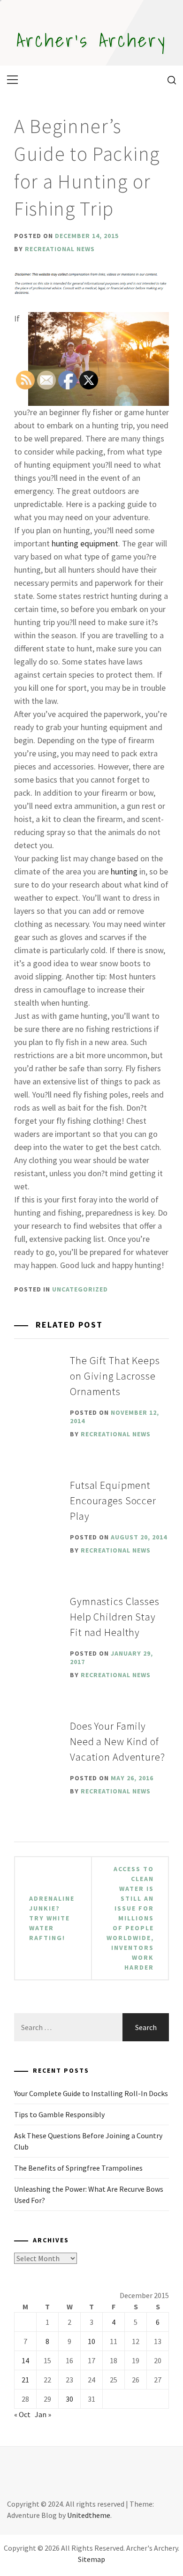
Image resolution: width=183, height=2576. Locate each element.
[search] (168, 80)
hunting (124, 871)
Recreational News (60, 249)
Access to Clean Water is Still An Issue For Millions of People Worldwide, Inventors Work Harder (130, 1918)
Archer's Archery (91, 40)
